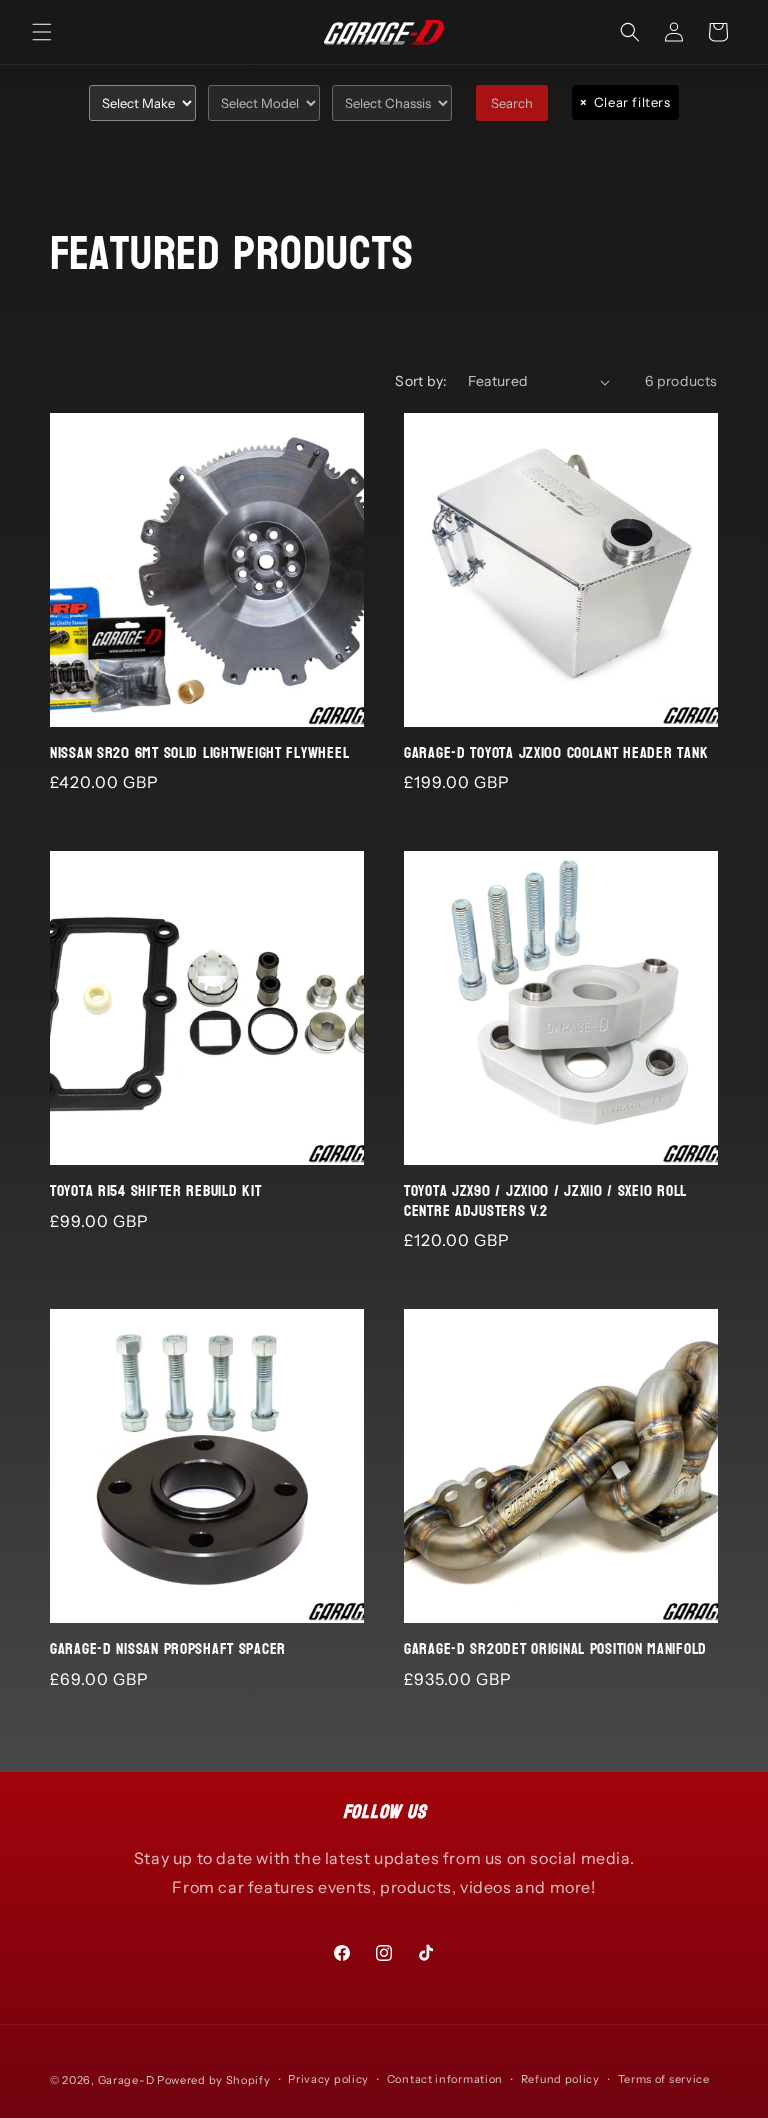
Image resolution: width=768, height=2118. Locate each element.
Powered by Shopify (214, 2080)
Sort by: (421, 381)
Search (512, 103)
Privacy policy (328, 2079)
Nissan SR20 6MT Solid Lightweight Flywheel (199, 753)
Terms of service (664, 2079)
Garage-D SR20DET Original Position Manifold (555, 1649)
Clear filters (625, 102)
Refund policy (560, 2079)
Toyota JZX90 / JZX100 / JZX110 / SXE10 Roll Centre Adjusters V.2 (545, 1201)
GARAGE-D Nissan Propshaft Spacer (168, 1649)
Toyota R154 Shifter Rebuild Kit (155, 1191)
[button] (42, 32)
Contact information (445, 2079)
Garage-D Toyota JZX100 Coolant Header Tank (556, 753)
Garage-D (126, 2080)
